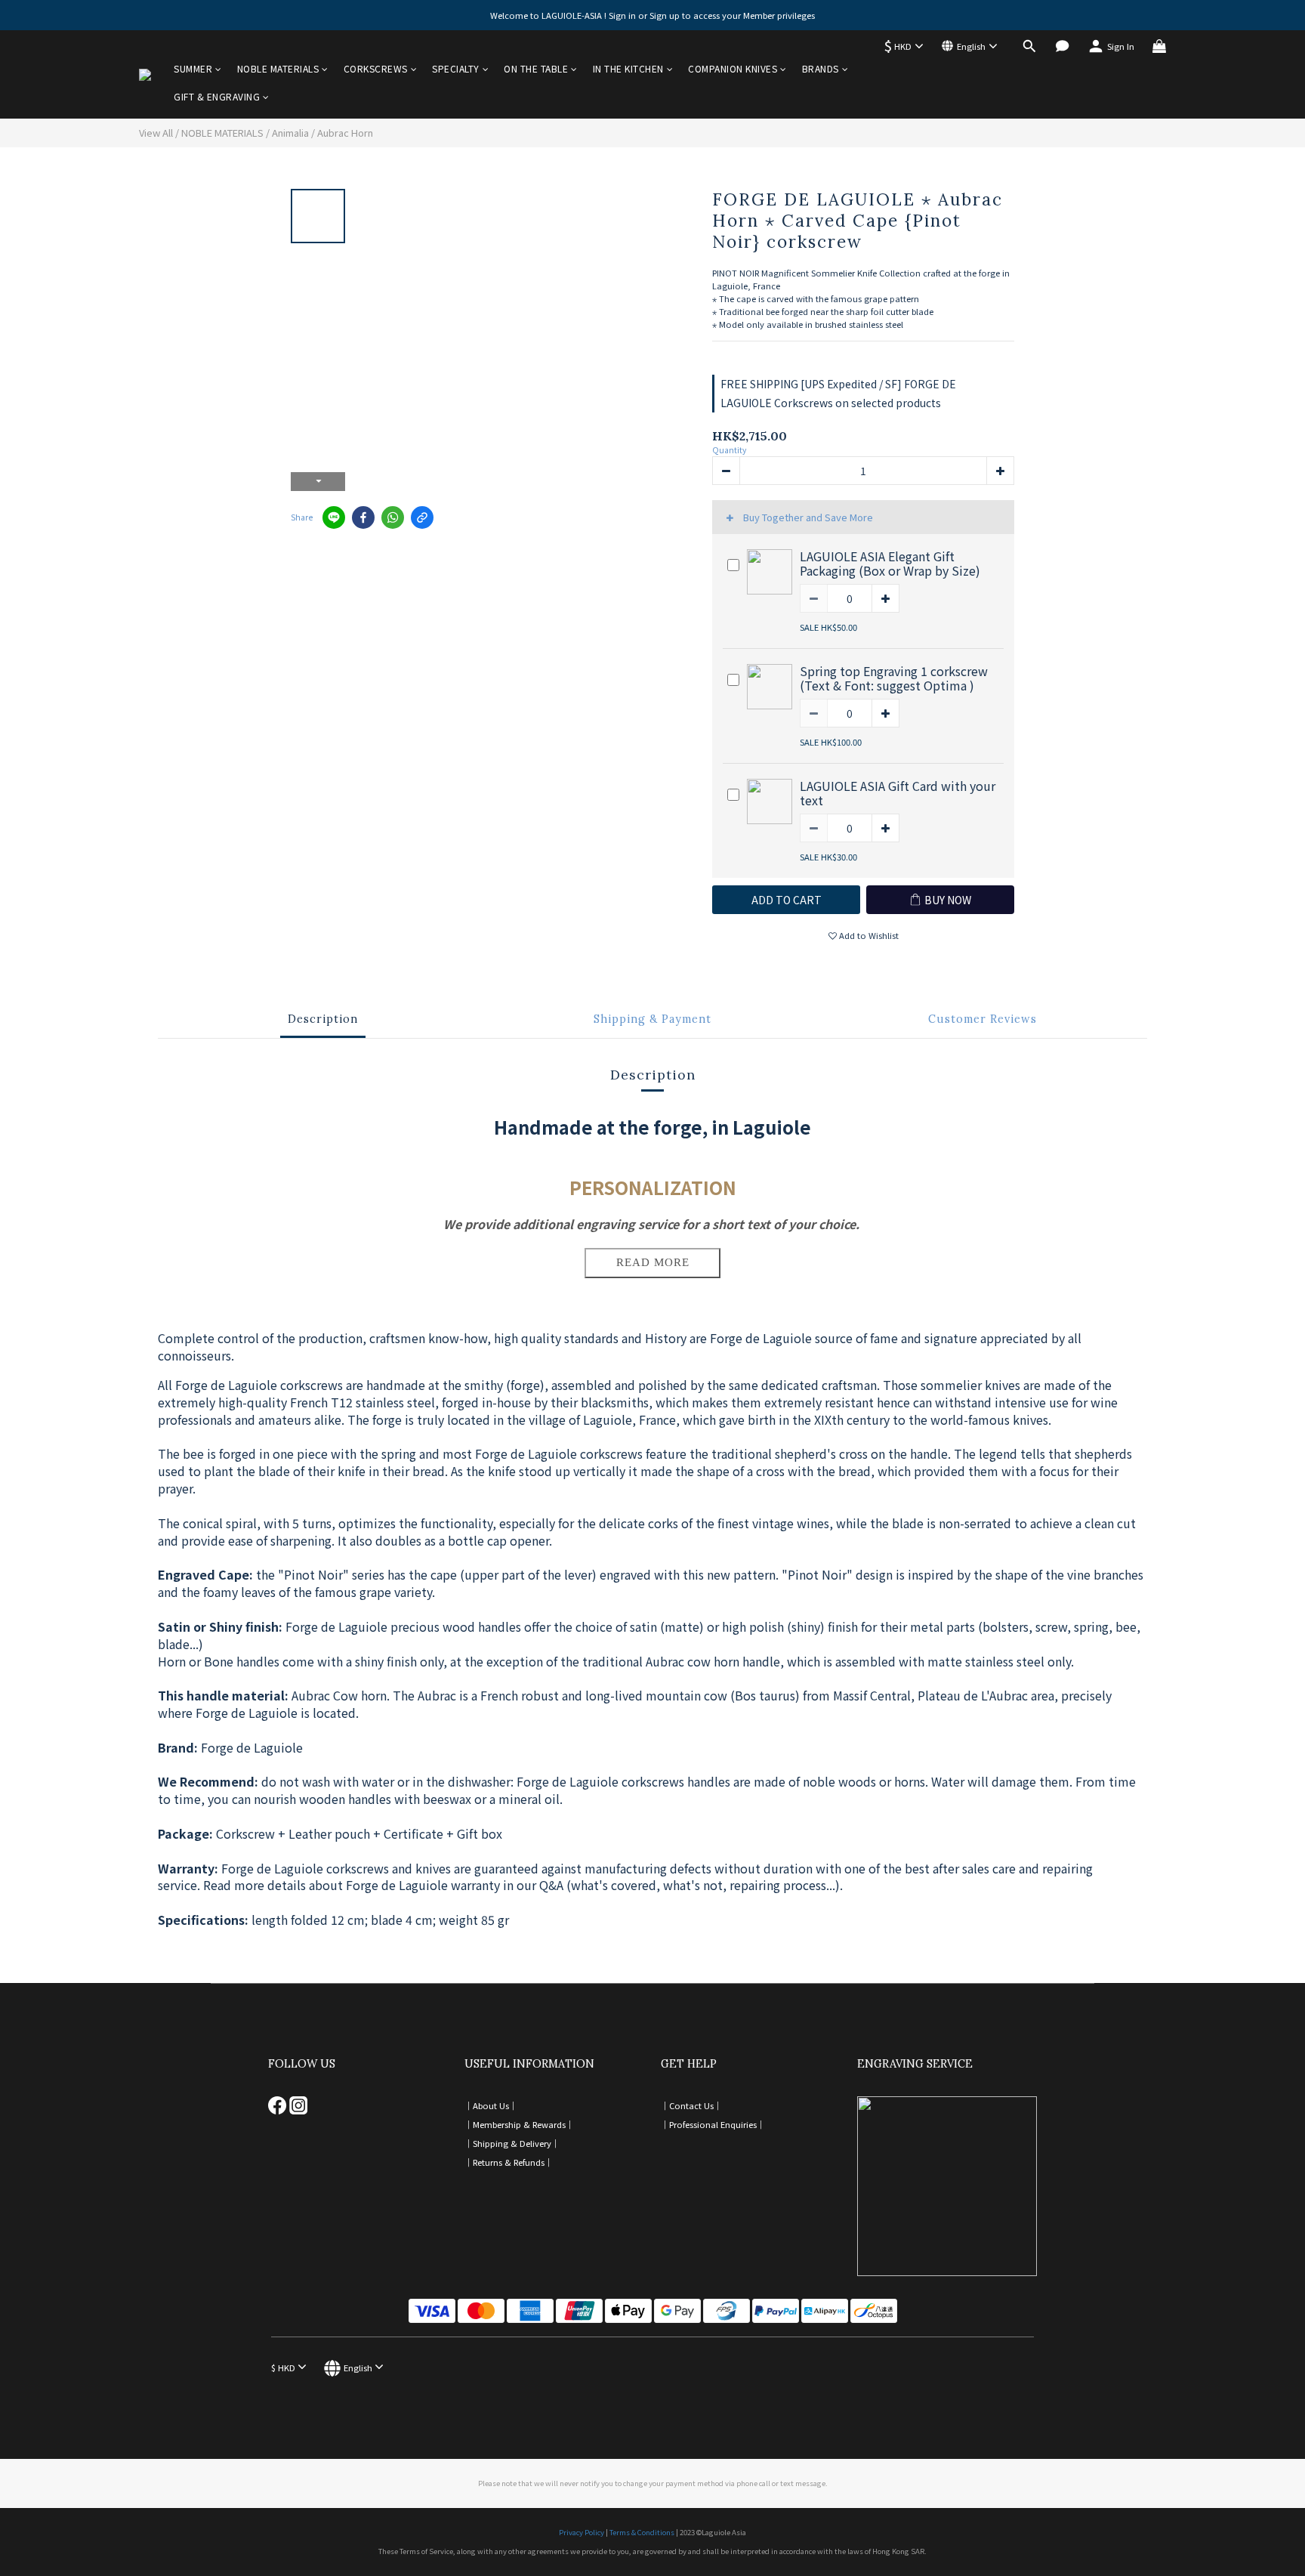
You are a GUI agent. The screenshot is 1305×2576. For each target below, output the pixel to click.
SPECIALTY (456, 68)
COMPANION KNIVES (733, 68)
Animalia (290, 133)
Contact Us (691, 2105)
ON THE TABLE (536, 68)
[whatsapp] (393, 517)
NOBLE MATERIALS (278, 68)
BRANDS (821, 68)
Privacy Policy (582, 2532)
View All (156, 133)
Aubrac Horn (345, 133)
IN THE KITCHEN (628, 68)
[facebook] (363, 517)
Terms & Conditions (642, 2532)
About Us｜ (495, 2105)
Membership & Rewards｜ (523, 2124)
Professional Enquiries (713, 2124)
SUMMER (193, 68)
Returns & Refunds (509, 2162)
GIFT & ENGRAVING (217, 96)
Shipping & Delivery (512, 2143)
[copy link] (422, 517)
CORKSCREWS (376, 68)
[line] (334, 517)
